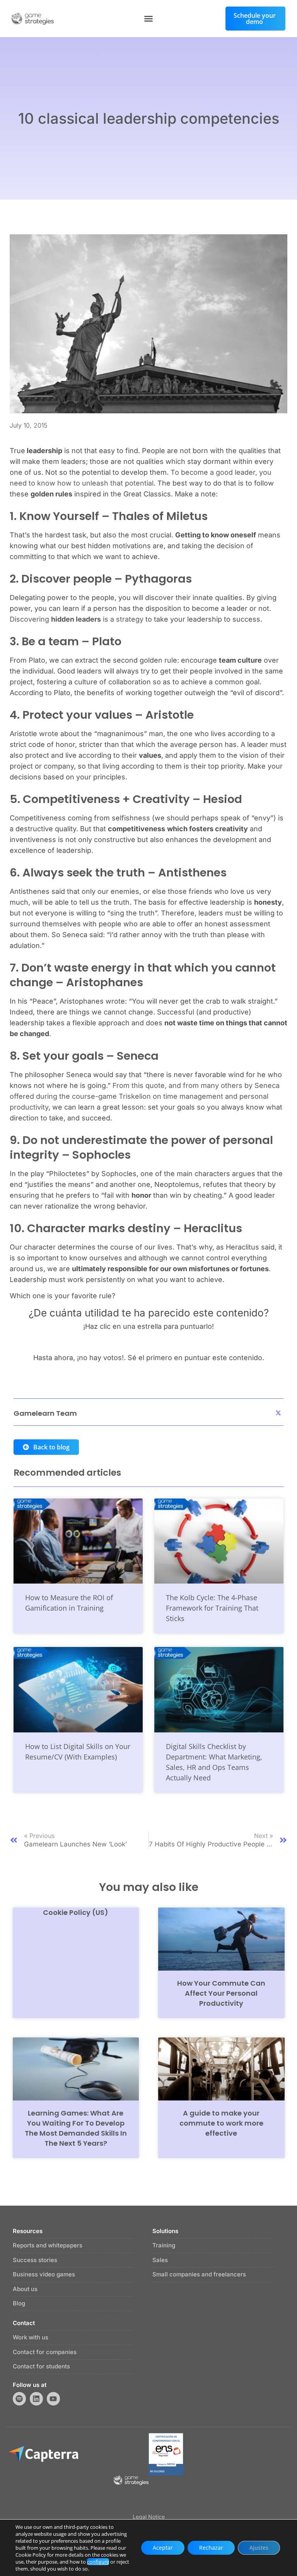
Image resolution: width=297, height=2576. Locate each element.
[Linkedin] (36, 2399)
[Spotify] (19, 2399)
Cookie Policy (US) (76, 1912)
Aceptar (163, 2548)
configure (98, 2562)
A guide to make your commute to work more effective (221, 2123)
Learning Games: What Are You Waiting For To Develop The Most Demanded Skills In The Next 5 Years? (76, 2128)
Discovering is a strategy (77, 619)
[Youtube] (53, 2399)
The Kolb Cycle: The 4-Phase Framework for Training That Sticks (212, 1608)
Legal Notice (149, 2517)
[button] (148, 19)
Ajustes (259, 2548)
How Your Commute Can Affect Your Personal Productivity (221, 1993)
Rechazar (211, 2548)
